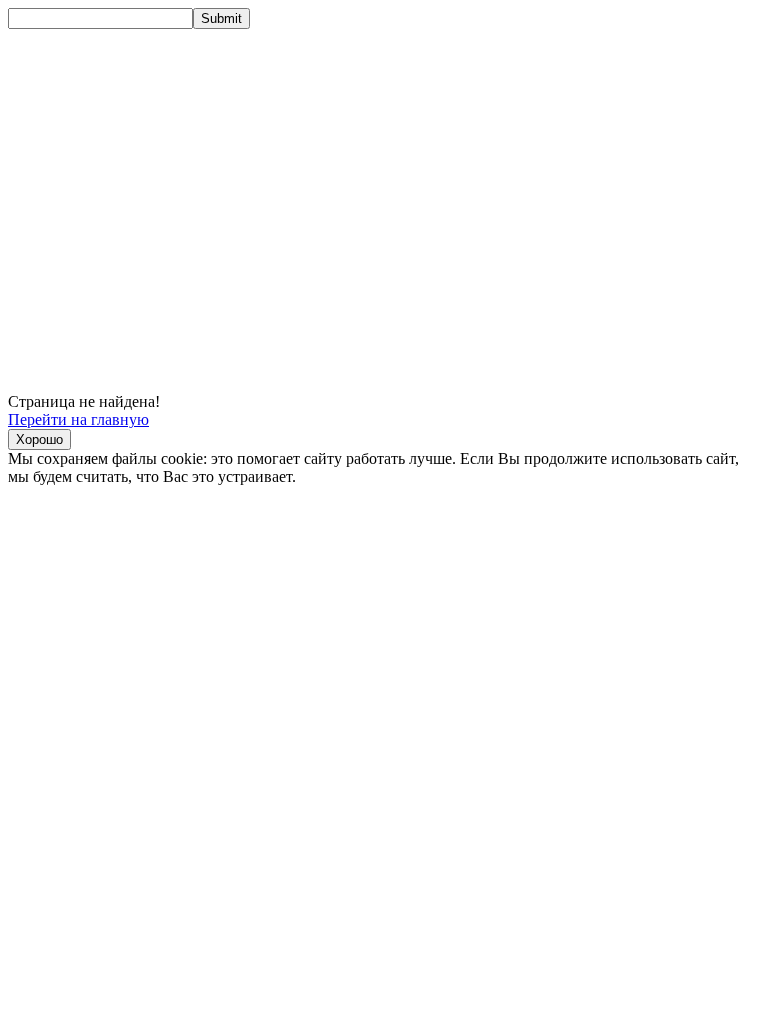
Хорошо (39, 439)
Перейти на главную (78, 419)
